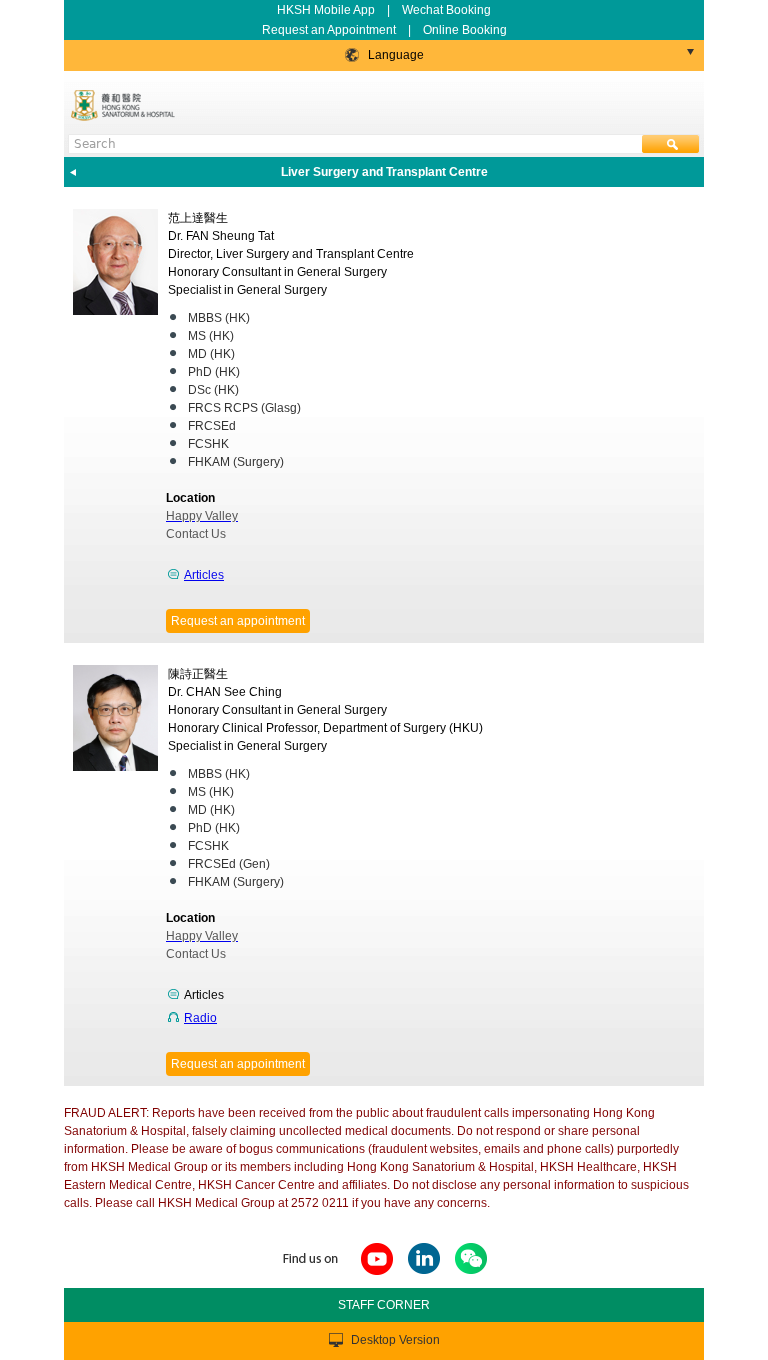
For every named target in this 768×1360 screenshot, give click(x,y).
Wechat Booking (446, 10)
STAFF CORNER (384, 1305)
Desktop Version (395, 1340)
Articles (204, 575)
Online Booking (465, 30)
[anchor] (377, 1276)
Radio (200, 1018)
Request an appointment (238, 621)
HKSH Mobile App (326, 10)
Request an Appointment (330, 30)
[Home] (125, 105)
